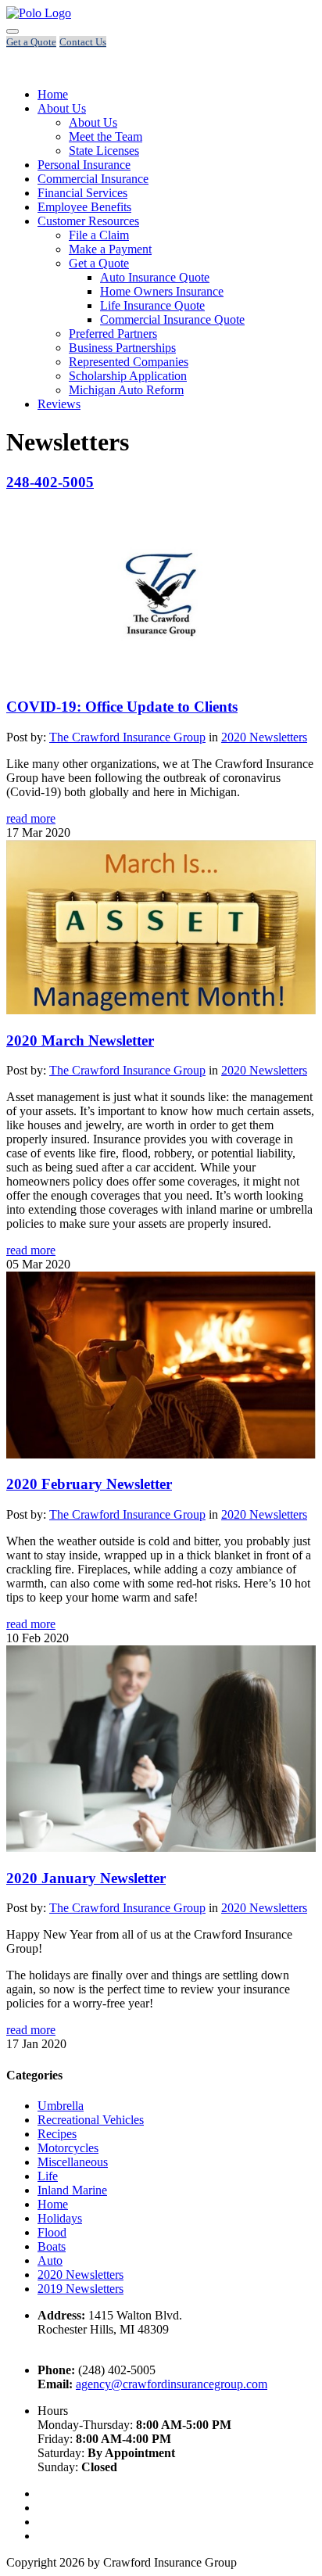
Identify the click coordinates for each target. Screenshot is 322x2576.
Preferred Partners (113, 334)
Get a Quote (99, 263)
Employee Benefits (84, 207)
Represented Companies (129, 362)
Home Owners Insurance (162, 291)
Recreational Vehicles (91, 2120)
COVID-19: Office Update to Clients (122, 707)
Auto (50, 2260)
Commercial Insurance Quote (172, 319)
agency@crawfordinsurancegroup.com (172, 2384)
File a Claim (99, 235)
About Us (62, 108)
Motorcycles (68, 2148)
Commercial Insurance (93, 179)
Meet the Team (106, 136)
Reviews (59, 404)
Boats (52, 2246)
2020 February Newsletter (89, 1484)
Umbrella (61, 2106)
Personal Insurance (84, 165)
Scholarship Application (128, 376)
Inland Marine (72, 2190)
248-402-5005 (50, 482)
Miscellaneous (73, 2162)
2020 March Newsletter (80, 1040)
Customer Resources (88, 221)
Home (53, 94)
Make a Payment (110, 249)
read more (31, 818)
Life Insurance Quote (152, 305)
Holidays (60, 2218)
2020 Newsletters (264, 737)
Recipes (57, 2134)
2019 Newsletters (80, 2289)
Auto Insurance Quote (155, 277)
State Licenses (104, 151)
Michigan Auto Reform (126, 390)
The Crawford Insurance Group (127, 737)
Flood (52, 2232)
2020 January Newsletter (86, 1878)
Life (48, 2176)
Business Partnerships (122, 348)
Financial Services (82, 193)
